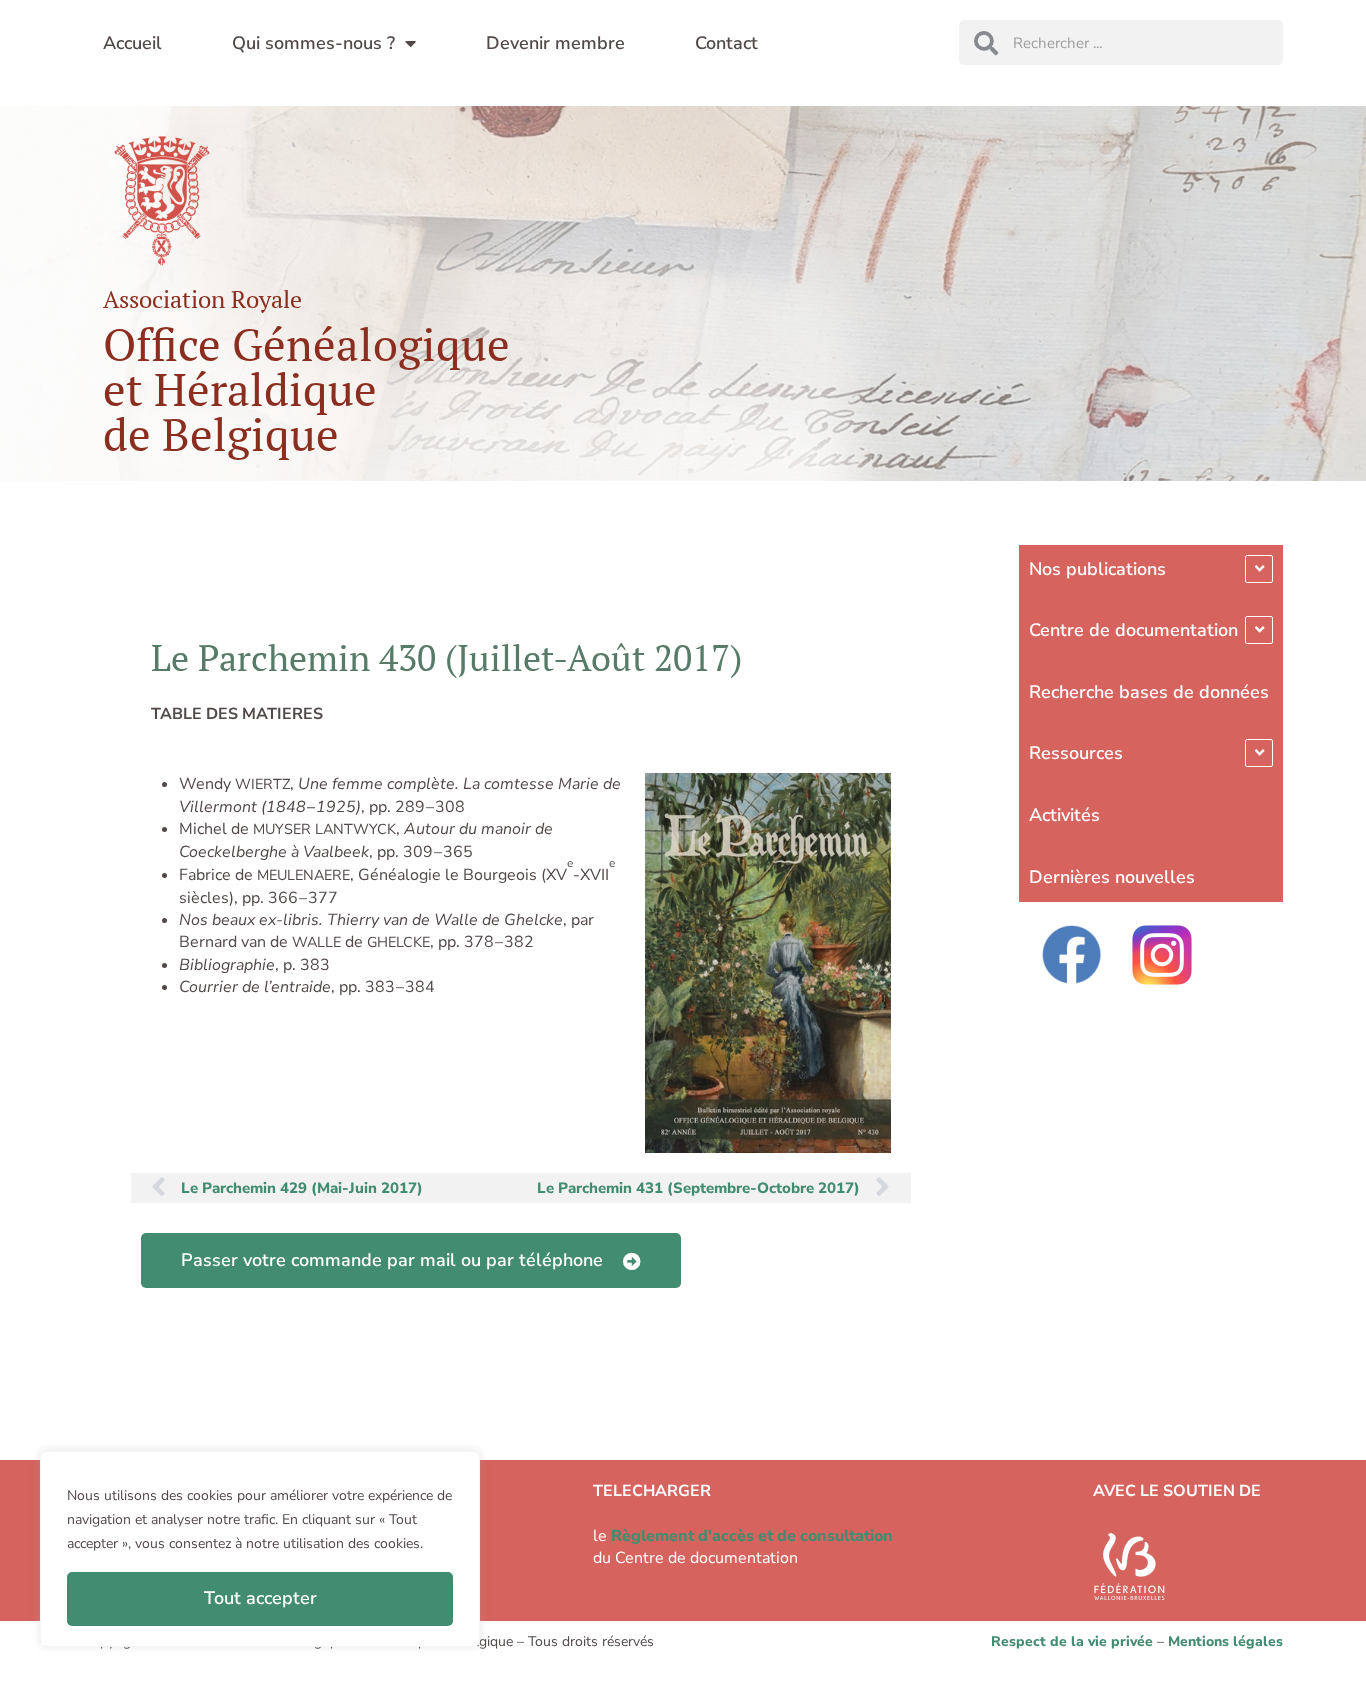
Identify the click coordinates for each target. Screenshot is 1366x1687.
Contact (726, 43)
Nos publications (1097, 569)
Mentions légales (1225, 1641)
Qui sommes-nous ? (313, 43)
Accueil (132, 43)
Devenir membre (555, 43)
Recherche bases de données (1149, 692)
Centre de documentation (1133, 630)
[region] (260, 1549)
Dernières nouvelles (1112, 877)
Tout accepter (260, 1598)
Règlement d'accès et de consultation (752, 1536)
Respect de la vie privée (1072, 1641)
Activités (1064, 815)
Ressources (1076, 753)
